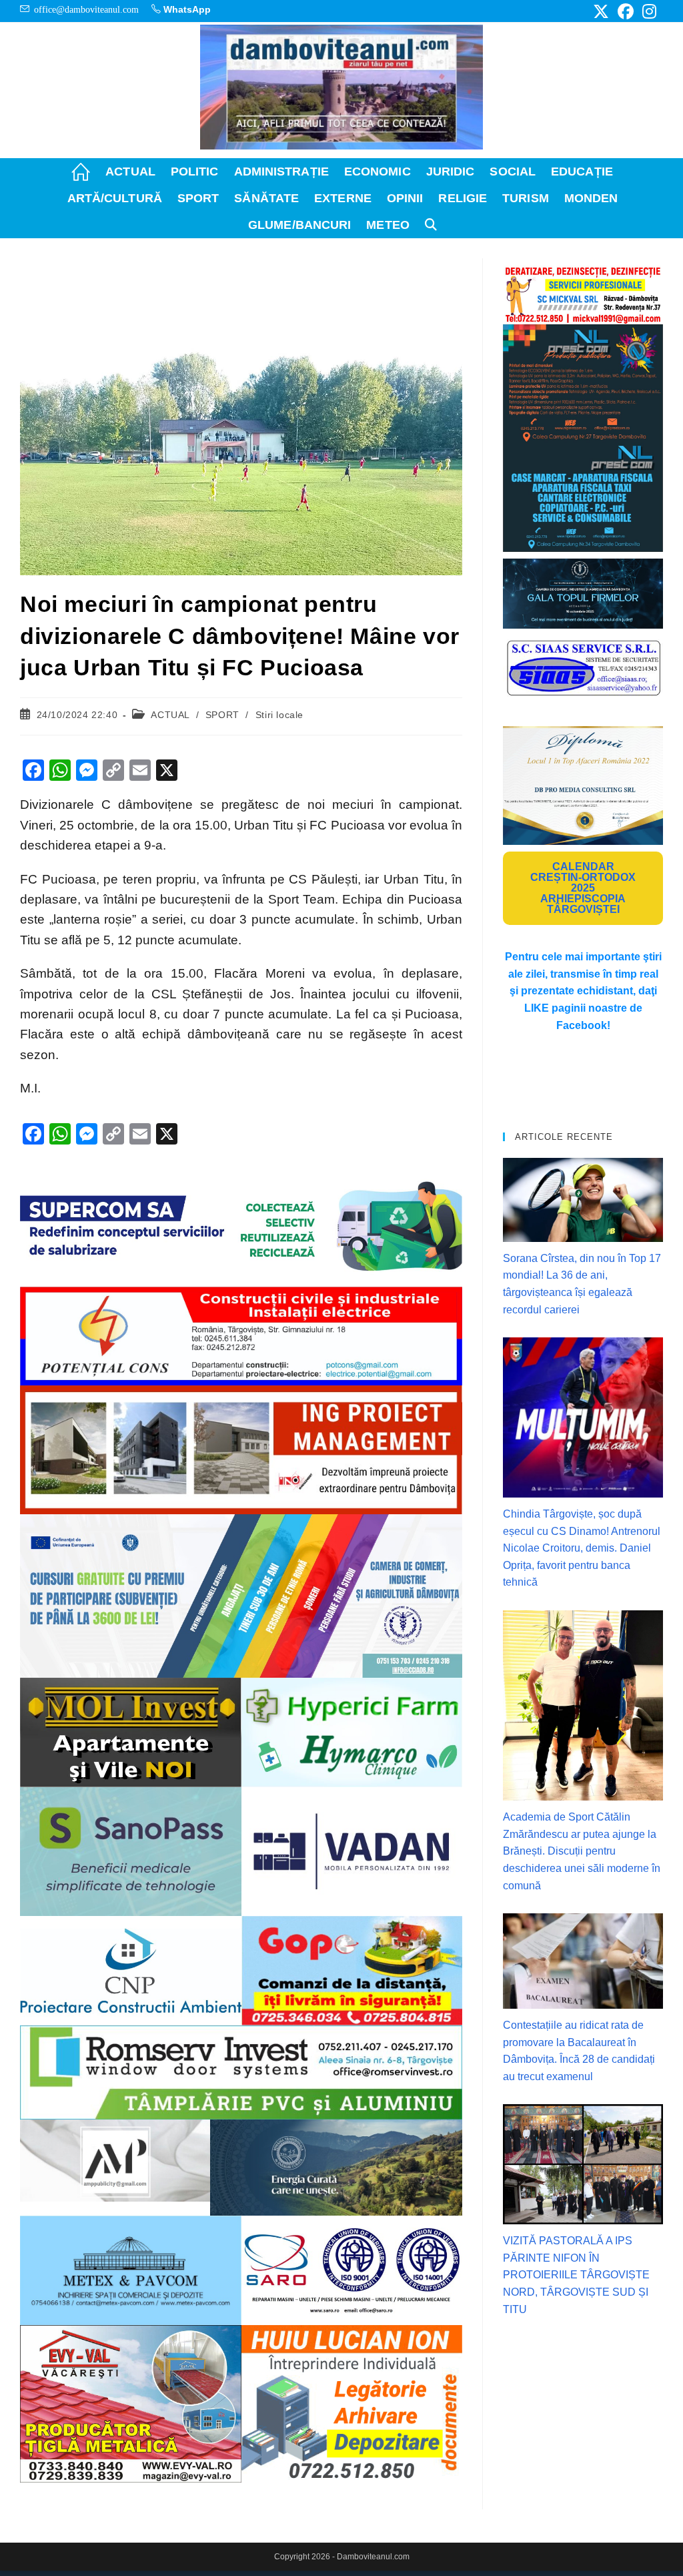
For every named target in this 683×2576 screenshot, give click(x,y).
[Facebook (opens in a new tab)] (626, 11)
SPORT (222, 715)
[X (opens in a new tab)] (601, 11)
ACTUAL (170, 715)
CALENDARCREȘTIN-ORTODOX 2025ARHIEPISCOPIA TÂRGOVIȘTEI (583, 888)
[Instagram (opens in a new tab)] (647, 11)
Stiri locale (279, 715)
